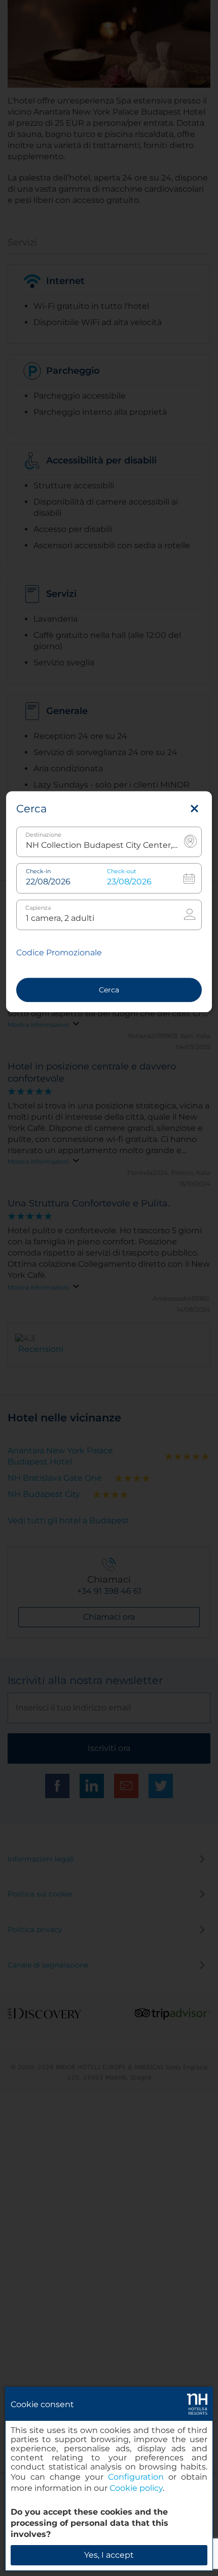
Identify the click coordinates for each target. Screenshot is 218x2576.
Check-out (121, 871)
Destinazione (43, 835)
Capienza (38, 908)
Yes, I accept (109, 2555)
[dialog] (109, 2479)
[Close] (194, 809)
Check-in (38, 871)
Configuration (136, 2477)
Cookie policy (136, 2488)
